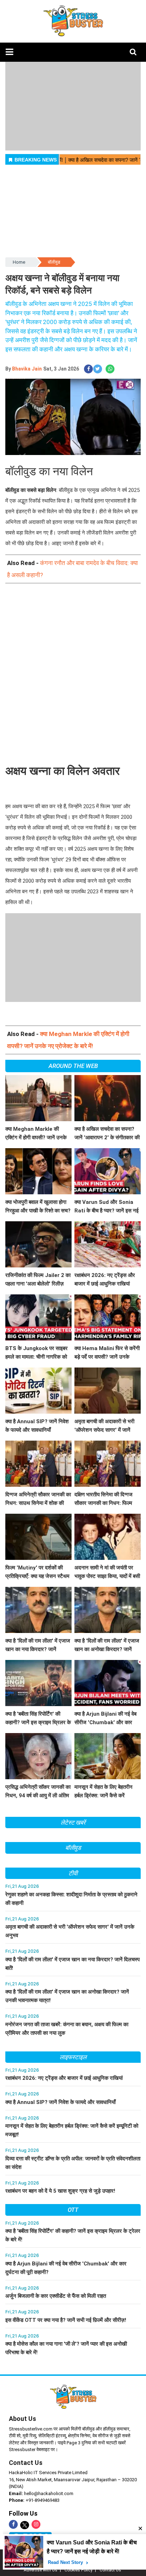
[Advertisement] (73, 669)
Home (19, 262)
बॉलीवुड (54, 262)
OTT (73, 2210)
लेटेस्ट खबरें (73, 1823)
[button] (9, 52)
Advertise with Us (41, 2570)
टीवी (73, 1873)
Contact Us (26, 2463)
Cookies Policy (78, 2570)
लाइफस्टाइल (73, 2057)
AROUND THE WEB (73, 1066)
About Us (23, 2419)
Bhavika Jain (27, 369)
